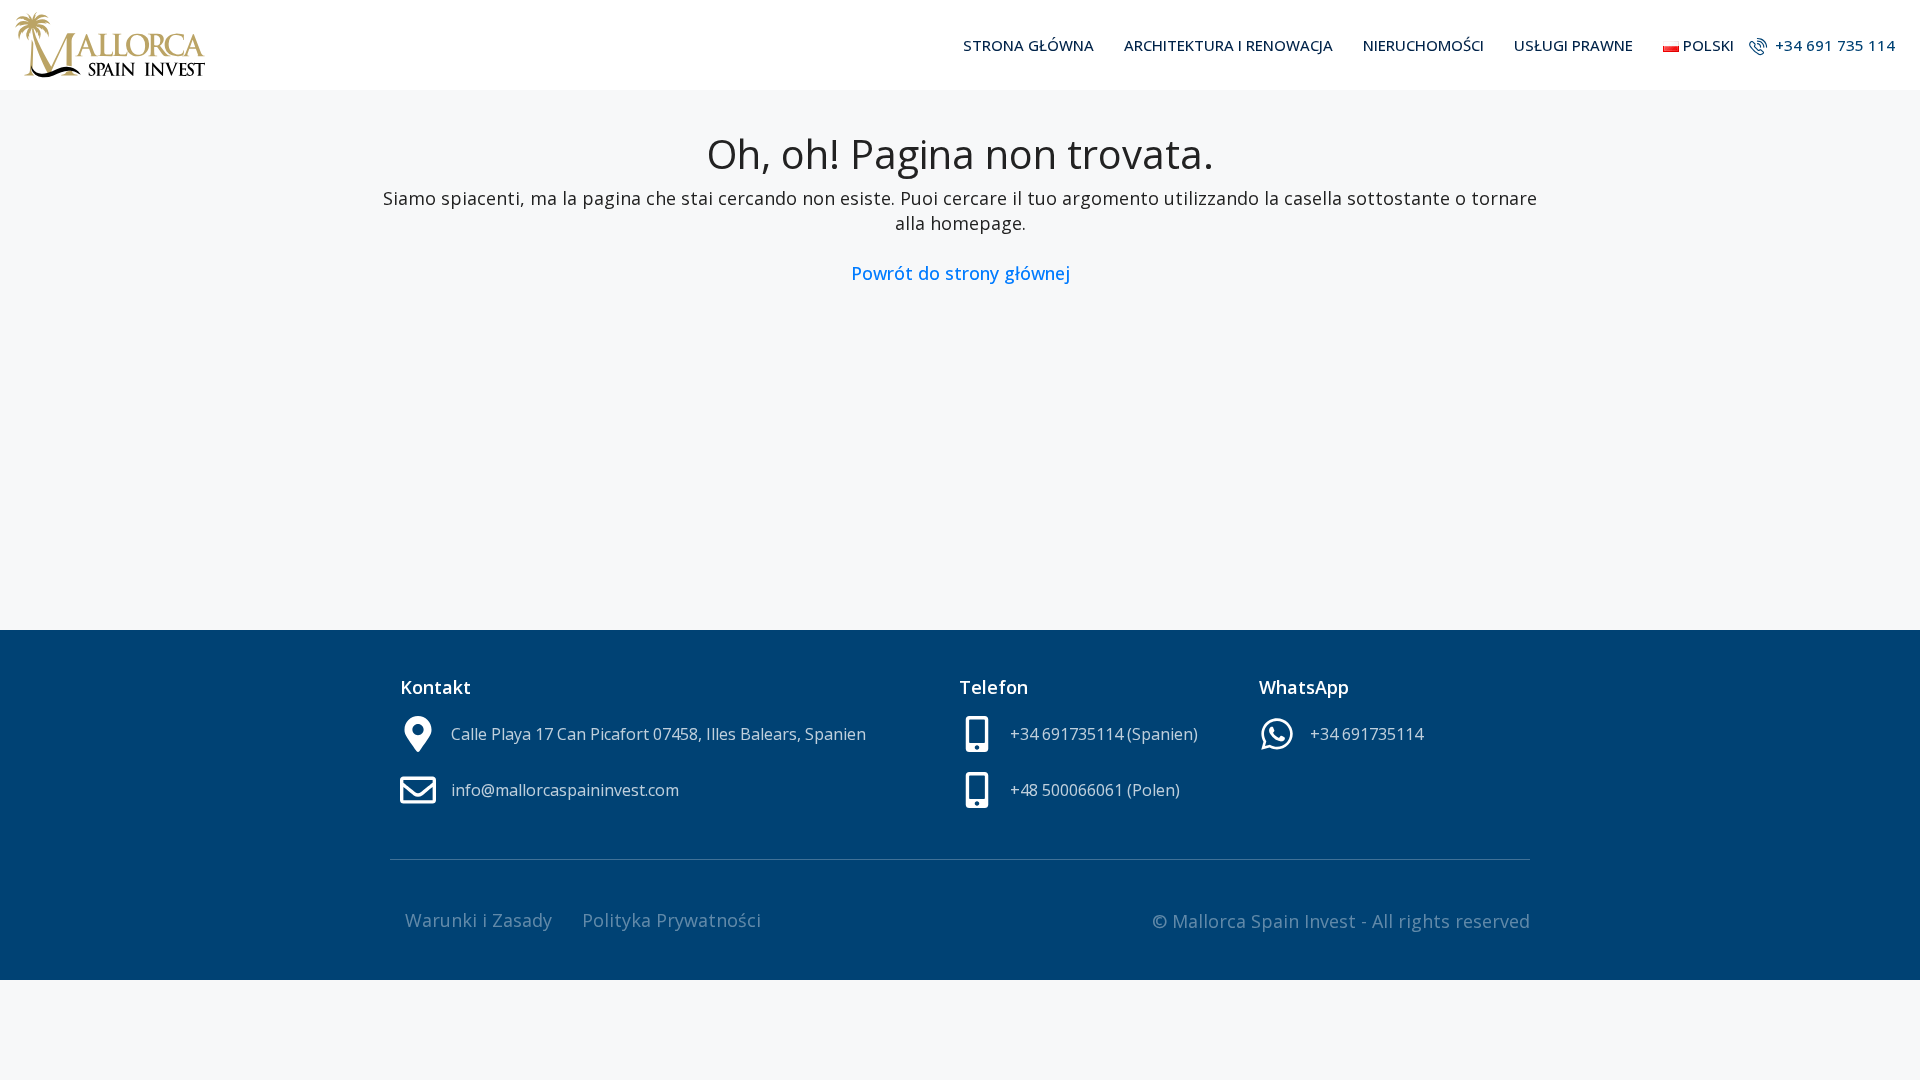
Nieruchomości (1423, 45)
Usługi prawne (1573, 45)
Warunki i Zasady (478, 920)
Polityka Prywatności (671, 920)
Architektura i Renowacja (1228, 45)
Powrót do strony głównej (960, 273)
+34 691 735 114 (1833, 45)
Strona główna (1028, 45)
